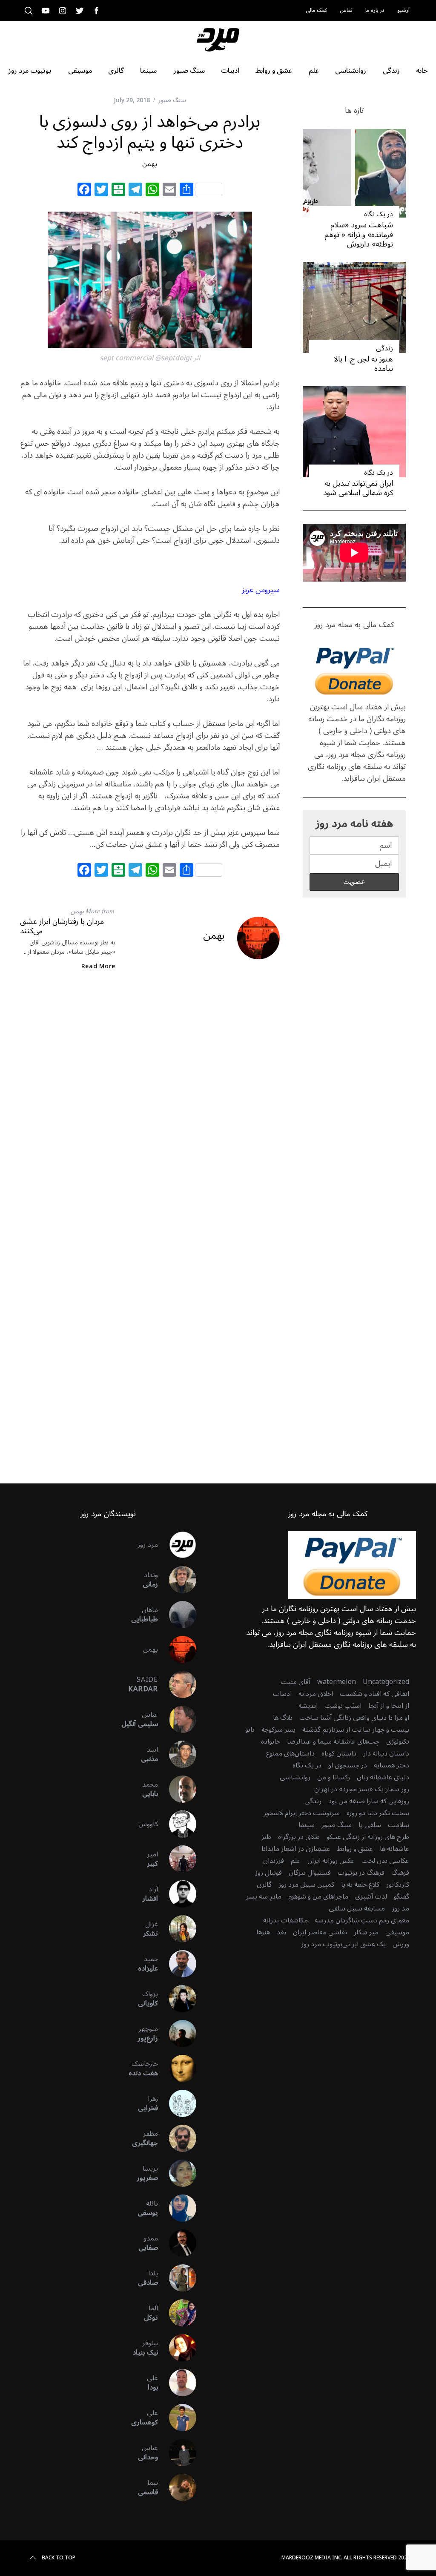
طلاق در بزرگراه (299, 1837)
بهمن (150, 164)
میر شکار (366, 1932)
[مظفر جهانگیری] (177, 2138)
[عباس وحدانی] (177, 2453)
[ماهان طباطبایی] (177, 1615)
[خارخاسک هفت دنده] (177, 2068)
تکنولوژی (398, 1741)
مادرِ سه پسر (264, 1896)
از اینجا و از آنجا (389, 1706)
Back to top (59, 2558)
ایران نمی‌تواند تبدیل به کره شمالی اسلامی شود (358, 488)
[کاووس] (177, 1824)
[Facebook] (84, 191)
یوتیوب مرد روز (322, 1944)
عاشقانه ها (394, 1849)
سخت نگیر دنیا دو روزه (378, 1813)
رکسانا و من (334, 1777)
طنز (266, 1837)
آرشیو (403, 10)
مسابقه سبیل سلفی (357, 1908)
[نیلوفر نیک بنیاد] (177, 2348)
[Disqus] (150, 1116)
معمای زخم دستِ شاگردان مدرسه (362, 1920)
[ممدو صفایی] (177, 2243)
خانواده (271, 1741)
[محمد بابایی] (177, 1789)
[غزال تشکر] (177, 1929)
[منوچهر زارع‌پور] (177, 2034)
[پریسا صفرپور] (177, 2173)
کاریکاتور (398, 1885)
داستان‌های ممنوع (290, 1753)
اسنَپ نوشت (343, 1706)
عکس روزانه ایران (331, 1861)
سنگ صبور (172, 100)
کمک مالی (316, 10)
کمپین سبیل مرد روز (306, 1885)
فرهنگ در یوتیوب (361, 1873)
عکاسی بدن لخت (385, 1861)
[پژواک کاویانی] (177, 1999)
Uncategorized (386, 1682)
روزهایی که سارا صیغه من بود (369, 1801)
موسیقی (397, 1932)
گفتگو (402, 1896)
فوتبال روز (268, 1873)
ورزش (401, 1944)
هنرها (263, 1932)
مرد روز (148, 1545)
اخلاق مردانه (316, 1694)
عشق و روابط (355, 1849)
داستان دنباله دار (386, 1753)
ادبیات (282, 1694)
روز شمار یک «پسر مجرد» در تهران (362, 1789)
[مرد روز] (177, 1545)
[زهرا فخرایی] (177, 2103)
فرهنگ (400, 1873)
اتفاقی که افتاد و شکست (374, 1694)
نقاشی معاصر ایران (320, 1932)
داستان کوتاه (339, 1753)
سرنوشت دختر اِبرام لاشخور (302, 1813)
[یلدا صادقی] (177, 2278)
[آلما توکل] (177, 2313)
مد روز (400, 1908)
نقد (281, 1932)
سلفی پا (370, 1825)
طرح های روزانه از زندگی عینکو (368, 1837)
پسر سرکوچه (278, 1730)
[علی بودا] (177, 2383)
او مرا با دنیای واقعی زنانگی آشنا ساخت (354, 1718)
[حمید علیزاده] (177, 1964)
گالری (264, 1885)
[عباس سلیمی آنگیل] (177, 1719)
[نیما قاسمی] (177, 2487)
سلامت (399, 1825)
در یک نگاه (379, 214)
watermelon (337, 1682)
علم (296, 1861)
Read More (98, 967)
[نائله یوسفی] (177, 2208)
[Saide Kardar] (177, 1684)
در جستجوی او (348, 1765)
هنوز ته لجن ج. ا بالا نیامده (363, 364)
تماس (346, 10)
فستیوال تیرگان (310, 1873)
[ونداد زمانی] (177, 1580)
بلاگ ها (283, 1718)
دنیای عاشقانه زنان (383, 1777)
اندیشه (308, 1706)
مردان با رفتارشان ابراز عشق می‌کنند (62, 926)
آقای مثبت (295, 1682)
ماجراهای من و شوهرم (318, 1896)
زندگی (384, 348)
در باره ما (375, 10)
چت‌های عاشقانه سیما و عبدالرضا (333, 1741)
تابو (250, 1730)
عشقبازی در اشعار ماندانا (296, 1849)
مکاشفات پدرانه (285, 1920)
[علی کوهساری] (177, 2418)
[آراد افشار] (177, 1894)
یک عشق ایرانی (364, 1944)
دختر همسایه (392, 1765)
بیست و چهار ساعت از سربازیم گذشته (356, 1730)
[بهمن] (177, 1649)
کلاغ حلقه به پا (360, 1885)
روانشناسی (295, 1777)
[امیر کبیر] (177, 1859)
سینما (307, 1825)
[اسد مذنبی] (177, 1754)
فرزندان (274, 1861)
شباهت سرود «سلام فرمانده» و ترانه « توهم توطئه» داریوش (359, 234)
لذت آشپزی (371, 1896)
